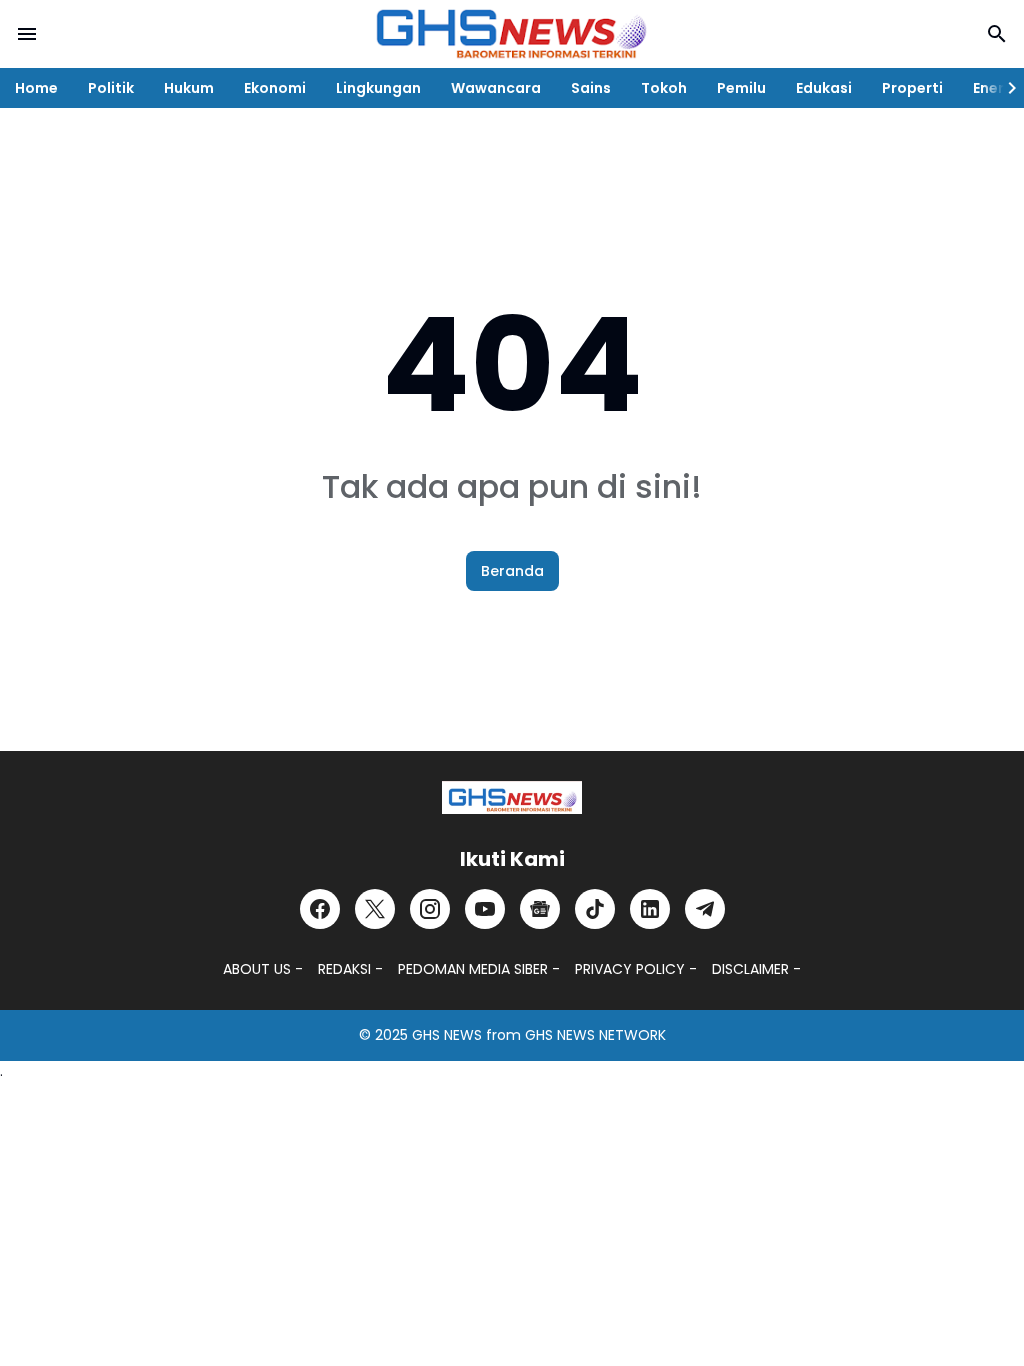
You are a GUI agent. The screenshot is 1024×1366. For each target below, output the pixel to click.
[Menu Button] (27, 34)
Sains (591, 88)
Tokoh (664, 88)
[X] (375, 909)
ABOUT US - (263, 969)
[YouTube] (485, 909)
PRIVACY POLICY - (636, 969)
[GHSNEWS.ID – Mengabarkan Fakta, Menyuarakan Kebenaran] (512, 34)
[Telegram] (705, 909)
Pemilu (741, 88)
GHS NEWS (447, 1035)
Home (36, 88)
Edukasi (824, 88)
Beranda (512, 571)
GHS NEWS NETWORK (595, 1035)
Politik (111, 88)
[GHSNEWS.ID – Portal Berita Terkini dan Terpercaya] (512, 797)
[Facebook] (320, 909)
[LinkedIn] (650, 909)
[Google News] (540, 909)
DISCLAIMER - (756, 969)
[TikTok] (595, 909)
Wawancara (496, 88)
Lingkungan (378, 88)
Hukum (189, 88)
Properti (912, 88)
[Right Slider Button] (1004, 88)
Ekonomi (275, 88)
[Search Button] (997, 34)
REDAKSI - (350, 969)
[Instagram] (430, 909)
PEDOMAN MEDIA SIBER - (479, 969)
